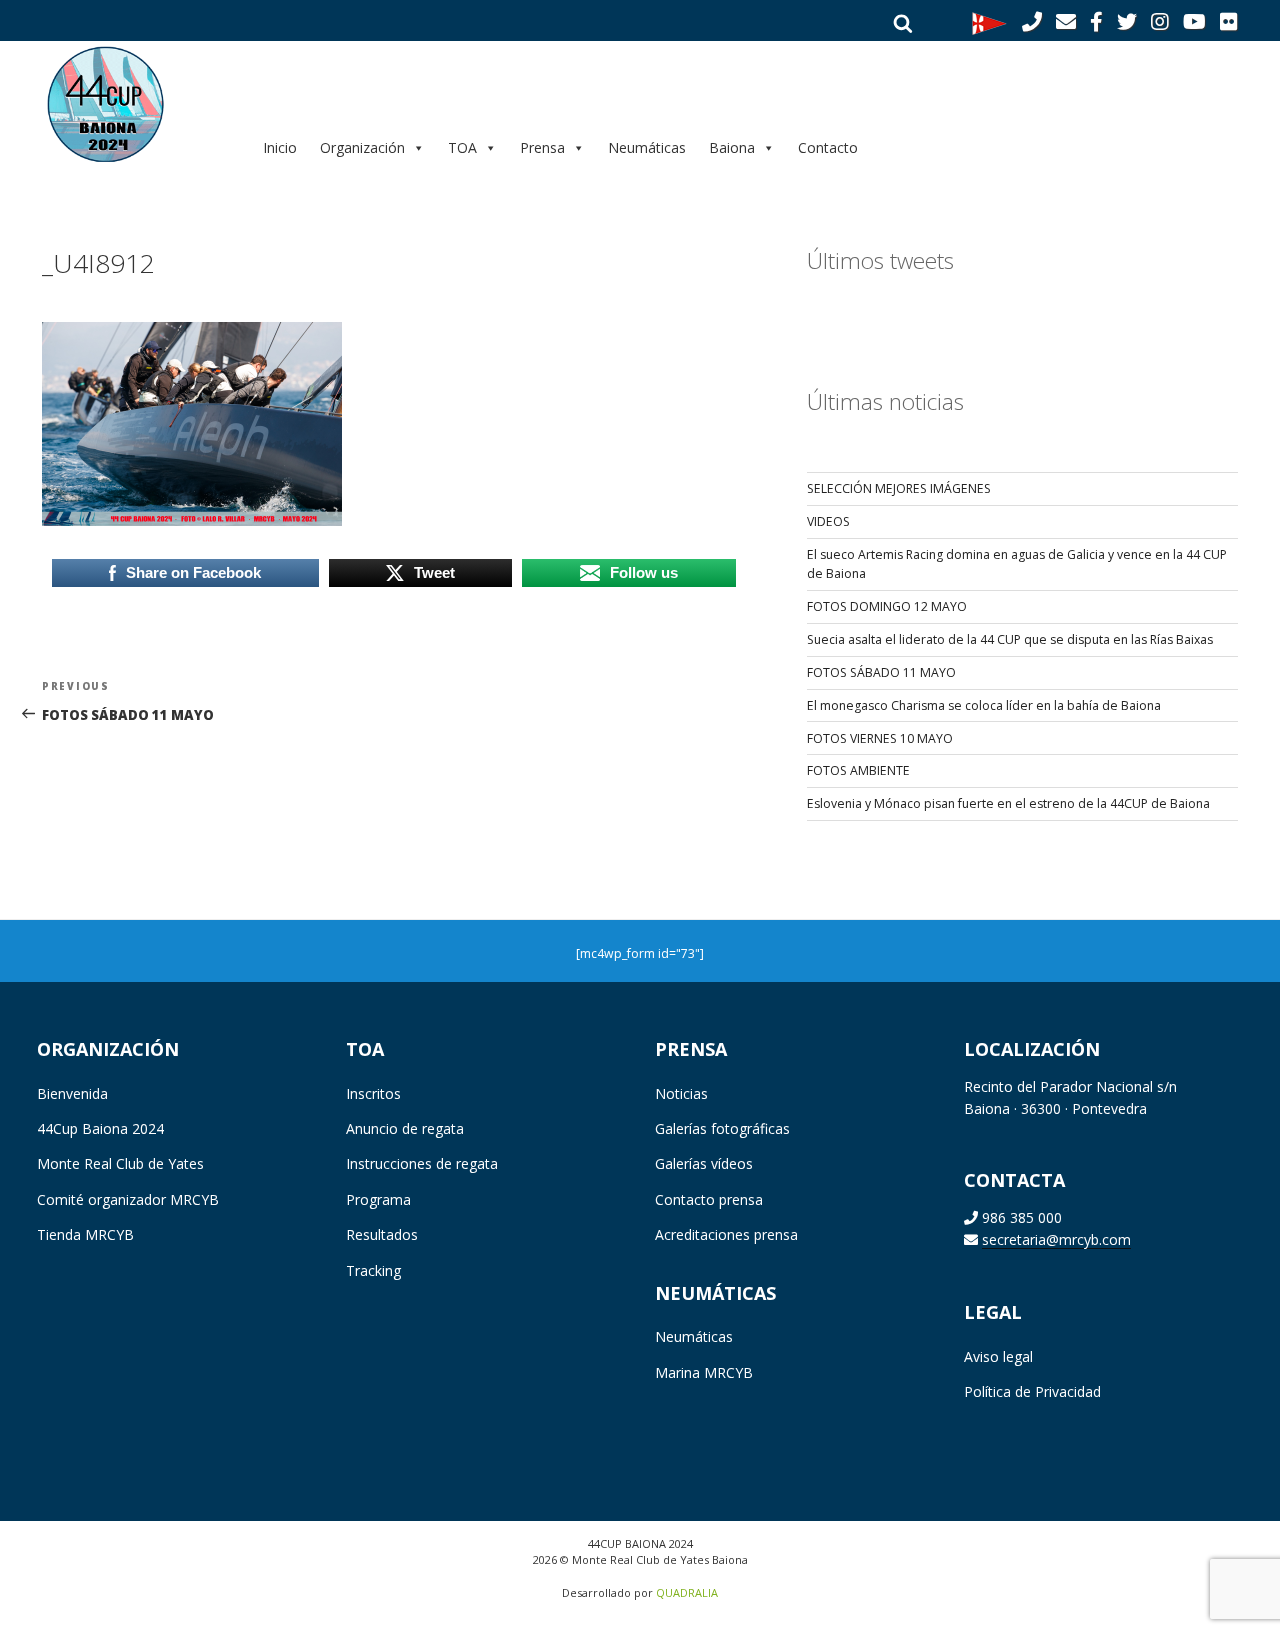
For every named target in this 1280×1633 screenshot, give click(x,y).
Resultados (382, 1234)
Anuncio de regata (405, 1128)
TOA (462, 147)
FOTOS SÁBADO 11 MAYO (881, 672)
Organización (362, 147)
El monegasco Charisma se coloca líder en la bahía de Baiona (984, 705)
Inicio (280, 147)
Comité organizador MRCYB (128, 1199)
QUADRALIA (687, 1592)
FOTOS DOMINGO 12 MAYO (887, 606)
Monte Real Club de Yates (120, 1163)
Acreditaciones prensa (726, 1234)
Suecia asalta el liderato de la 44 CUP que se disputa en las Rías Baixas (1010, 639)
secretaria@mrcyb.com (1056, 1239)
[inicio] (135, 103)
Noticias (681, 1093)
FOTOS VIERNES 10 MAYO (880, 738)
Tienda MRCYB (85, 1234)
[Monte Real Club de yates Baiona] (989, 22)
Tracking (373, 1270)
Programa (378, 1199)
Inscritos (373, 1093)
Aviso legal (998, 1356)
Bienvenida (72, 1093)
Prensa (542, 147)
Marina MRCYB (704, 1372)
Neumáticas (647, 147)
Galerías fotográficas (722, 1128)
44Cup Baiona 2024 (100, 1128)
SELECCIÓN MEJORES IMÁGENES (899, 488)
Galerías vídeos (704, 1163)
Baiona (732, 147)
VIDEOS (828, 521)
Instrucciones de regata (422, 1163)
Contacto (828, 147)
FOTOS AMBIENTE (858, 770)
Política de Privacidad (1032, 1391)
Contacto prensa (709, 1199)
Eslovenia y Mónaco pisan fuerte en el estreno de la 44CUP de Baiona (1008, 803)
